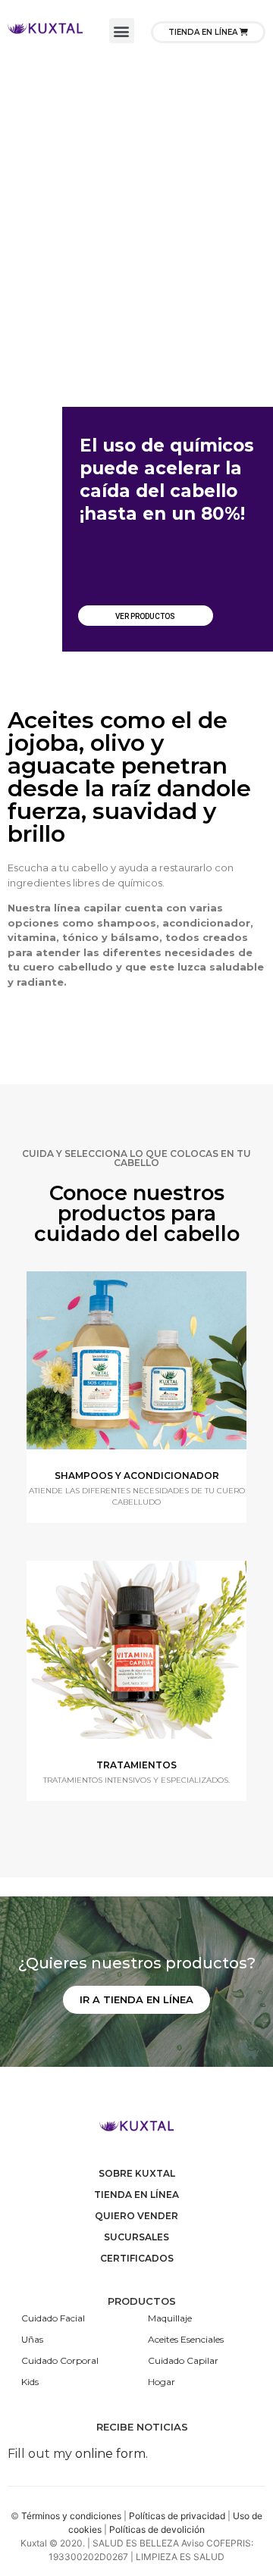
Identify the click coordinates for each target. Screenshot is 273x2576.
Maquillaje (170, 2318)
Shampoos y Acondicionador (137, 1476)
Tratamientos (136, 1765)
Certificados (137, 2258)
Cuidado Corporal (60, 2360)
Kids (30, 2382)
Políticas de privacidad (177, 2516)
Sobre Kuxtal (137, 2173)
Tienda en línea (136, 2195)
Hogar (162, 2382)
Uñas (32, 2339)
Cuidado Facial (53, 2318)
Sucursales (136, 2237)
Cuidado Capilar (183, 2360)
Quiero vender (136, 2216)
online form (110, 2454)
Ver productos (145, 616)
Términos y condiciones (71, 2516)
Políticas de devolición (157, 2529)
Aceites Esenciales (186, 2339)
